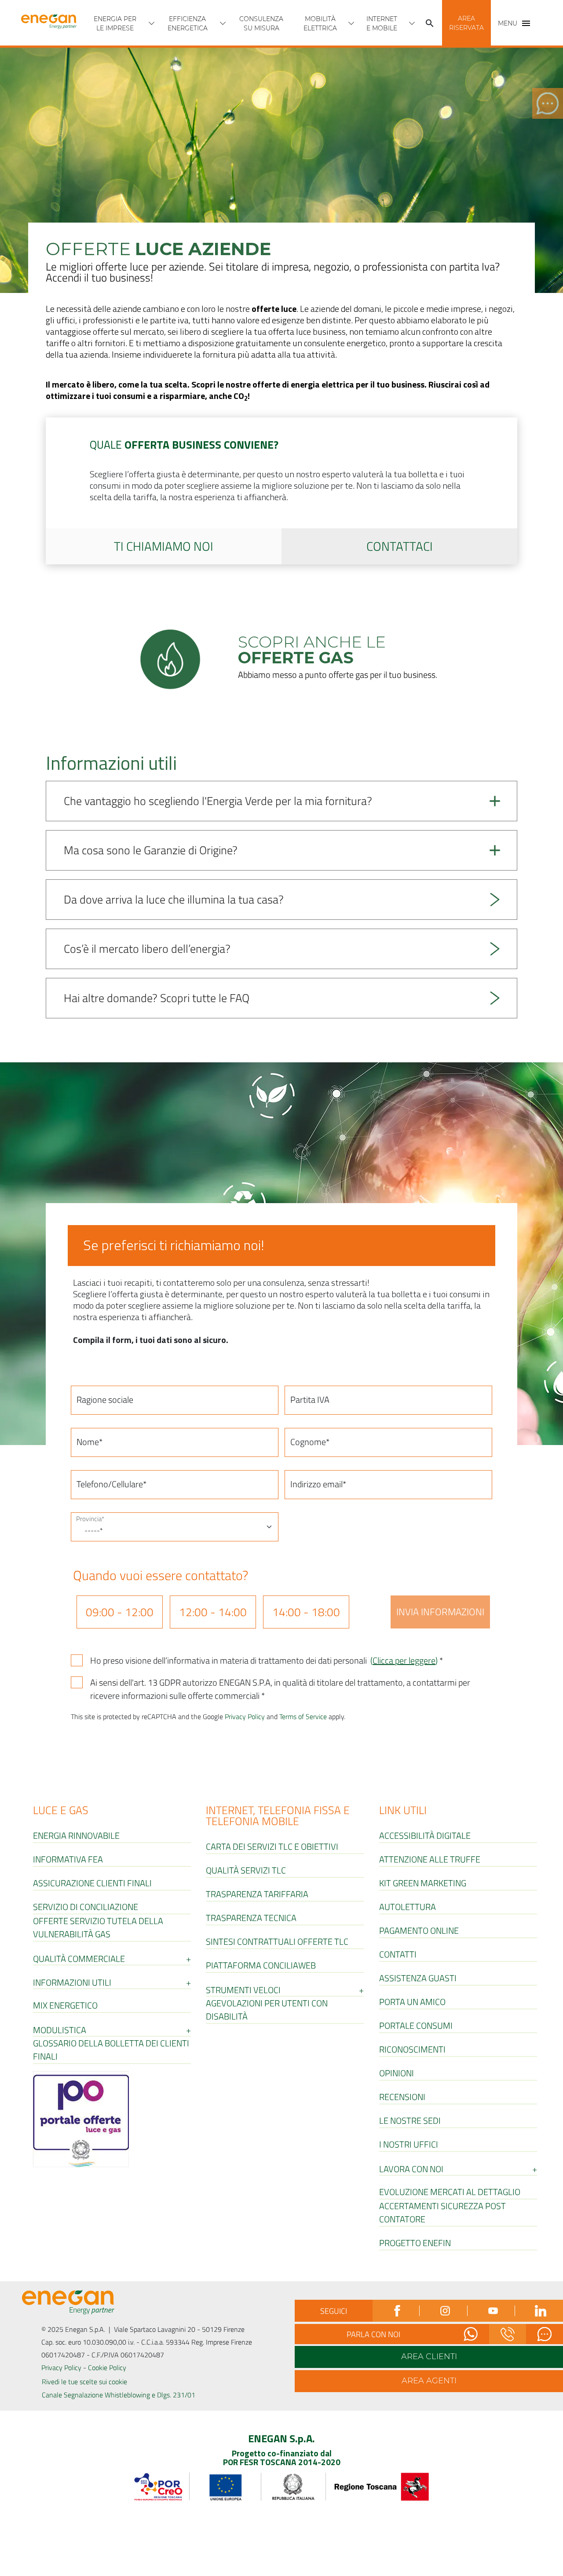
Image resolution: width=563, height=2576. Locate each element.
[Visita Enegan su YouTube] (492, 2311)
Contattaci (400, 546)
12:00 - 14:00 (213, 1612)
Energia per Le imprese (115, 24)
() (404, 1660)
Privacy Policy (245, 1716)
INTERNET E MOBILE (382, 24)
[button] (466, 23)
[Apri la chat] (545, 2334)
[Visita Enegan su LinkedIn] (539, 2311)
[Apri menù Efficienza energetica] (223, 23)
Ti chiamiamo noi (164, 546)
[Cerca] (430, 23)
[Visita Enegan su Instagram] (444, 2311)
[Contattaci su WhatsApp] (471, 2334)
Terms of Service (303, 1716)
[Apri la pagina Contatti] (508, 2334)
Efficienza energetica (188, 24)
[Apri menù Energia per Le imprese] (152, 23)
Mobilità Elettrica (320, 24)
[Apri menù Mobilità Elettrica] (351, 23)
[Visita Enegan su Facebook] (397, 2311)
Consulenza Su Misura (261, 24)
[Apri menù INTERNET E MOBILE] (412, 23)
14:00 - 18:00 (306, 1612)
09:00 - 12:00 (120, 1612)
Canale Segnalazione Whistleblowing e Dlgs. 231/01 (119, 2395)
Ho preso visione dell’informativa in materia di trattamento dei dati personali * (267, 1661)
